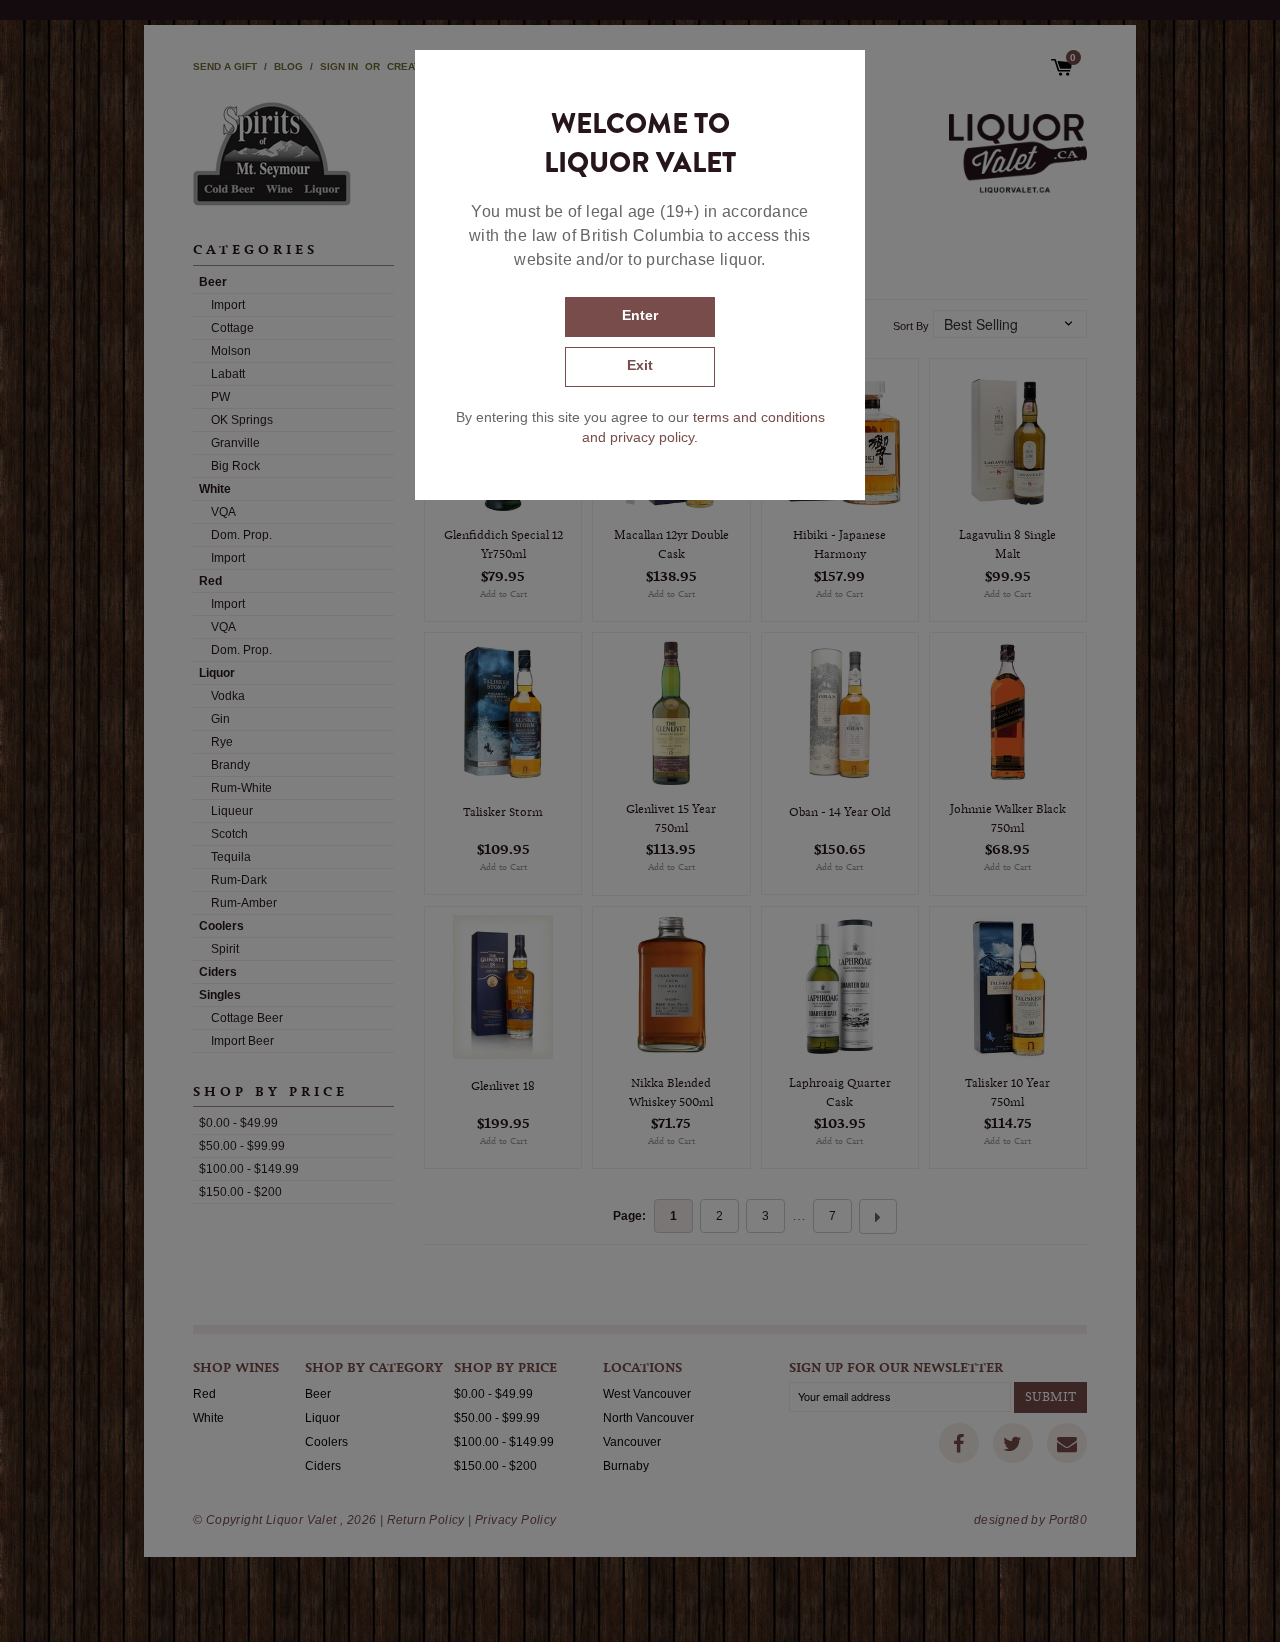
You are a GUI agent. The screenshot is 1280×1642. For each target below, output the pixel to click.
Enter (640, 315)
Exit (640, 365)
